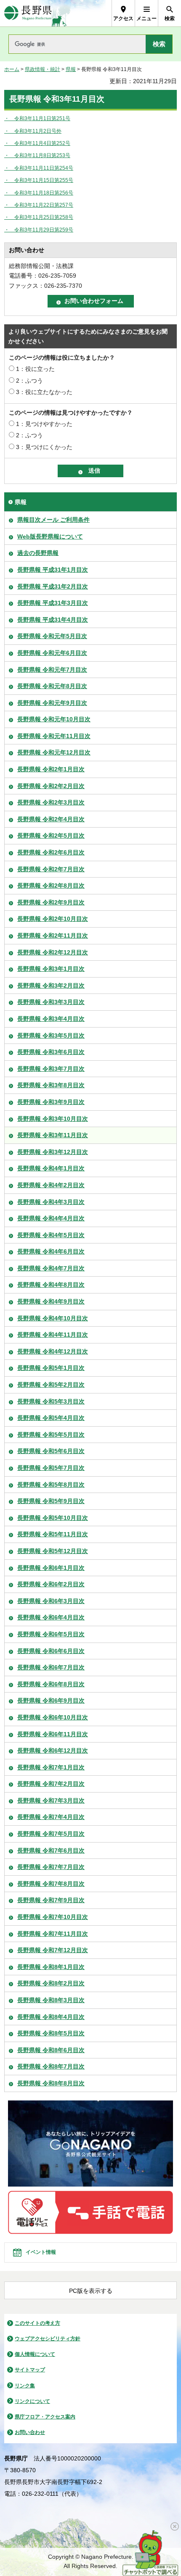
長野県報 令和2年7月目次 (51, 869)
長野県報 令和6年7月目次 (51, 1667)
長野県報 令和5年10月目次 (53, 1518)
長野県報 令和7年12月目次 (53, 1950)
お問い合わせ (30, 2432)
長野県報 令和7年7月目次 (51, 1867)
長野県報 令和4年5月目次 (51, 1235)
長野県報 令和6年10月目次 (53, 1717)
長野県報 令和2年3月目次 (51, 802)
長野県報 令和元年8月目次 (52, 686)
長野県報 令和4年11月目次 (53, 1335)
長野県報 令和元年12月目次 (54, 752)
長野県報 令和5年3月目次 (51, 1401)
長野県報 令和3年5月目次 (51, 1036)
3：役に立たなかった (44, 392)
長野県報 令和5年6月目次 (51, 1451)
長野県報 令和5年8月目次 (51, 1485)
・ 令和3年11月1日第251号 (37, 118)
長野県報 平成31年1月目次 (53, 570)
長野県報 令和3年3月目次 (51, 1002)
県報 (71, 69)
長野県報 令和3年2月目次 (51, 986)
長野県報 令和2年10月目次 (53, 919)
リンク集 (25, 2386)
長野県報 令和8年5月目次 (51, 2033)
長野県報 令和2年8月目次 (51, 886)
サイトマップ (30, 2370)
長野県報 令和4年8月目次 (51, 1285)
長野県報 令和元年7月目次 (52, 670)
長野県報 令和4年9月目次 (51, 1301)
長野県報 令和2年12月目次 (53, 952)
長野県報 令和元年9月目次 (52, 703)
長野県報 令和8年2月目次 (51, 1983)
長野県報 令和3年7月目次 (51, 1069)
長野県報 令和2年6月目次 (51, 852)
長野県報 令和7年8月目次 (51, 1884)
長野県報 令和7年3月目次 (51, 1801)
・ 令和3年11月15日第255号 (39, 180)
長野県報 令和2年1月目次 (51, 769)
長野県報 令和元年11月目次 (54, 736)
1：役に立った (35, 369)
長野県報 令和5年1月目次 (51, 1368)
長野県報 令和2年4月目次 (51, 819)
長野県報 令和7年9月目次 (51, 1900)
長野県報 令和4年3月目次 (51, 1202)
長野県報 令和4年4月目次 (51, 1218)
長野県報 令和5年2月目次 (51, 1385)
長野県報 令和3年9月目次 (51, 1102)
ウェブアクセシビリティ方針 (48, 2339)
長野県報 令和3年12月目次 (53, 1152)
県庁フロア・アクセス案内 (45, 2417)
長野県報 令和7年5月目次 (51, 1834)
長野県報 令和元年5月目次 (52, 636)
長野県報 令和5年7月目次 (51, 1468)
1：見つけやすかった (44, 424)
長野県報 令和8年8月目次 (51, 2083)
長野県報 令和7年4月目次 (51, 1817)
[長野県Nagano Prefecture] (28, 13)
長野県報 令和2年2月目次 (51, 786)
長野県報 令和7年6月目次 (51, 1851)
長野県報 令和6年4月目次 (51, 1617)
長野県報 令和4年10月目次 (53, 1318)
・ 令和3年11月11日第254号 (39, 168)
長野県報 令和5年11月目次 (53, 1534)
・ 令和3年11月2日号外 (33, 131)
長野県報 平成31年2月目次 (53, 586)
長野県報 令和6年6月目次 (51, 1651)
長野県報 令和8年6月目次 (51, 2050)
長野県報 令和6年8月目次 (51, 1684)
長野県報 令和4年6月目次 (51, 1251)
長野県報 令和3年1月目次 (51, 969)
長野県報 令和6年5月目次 (51, 1634)
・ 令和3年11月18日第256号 (39, 193)
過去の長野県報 (38, 553)
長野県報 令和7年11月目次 (53, 1934)
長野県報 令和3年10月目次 (53, 1119)
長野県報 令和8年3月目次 (51, 2000)
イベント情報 (41, 2252)
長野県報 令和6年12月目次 (53, 1751)
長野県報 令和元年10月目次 (54, 719)
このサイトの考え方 (37, 2323)
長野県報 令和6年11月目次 (53, 1734)
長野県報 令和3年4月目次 (51, 1019)
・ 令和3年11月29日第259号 (39, 230)
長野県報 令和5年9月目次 (51, 1501)
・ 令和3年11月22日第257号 (39, 205)
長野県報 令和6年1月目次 (51, 1568)
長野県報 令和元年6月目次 (52, 653)
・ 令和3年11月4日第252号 (37, 143)
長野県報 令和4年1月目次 (51, 1168)
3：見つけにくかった (44, 447)
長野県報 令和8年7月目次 (51, 2066)
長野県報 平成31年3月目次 (53, 603)
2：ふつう (29, 381)
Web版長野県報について (50, 536)
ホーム (12, 69)
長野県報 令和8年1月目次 (51, 1967)
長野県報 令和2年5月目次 (51, 836)
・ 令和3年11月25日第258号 (39, 217)
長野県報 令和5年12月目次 (53, 1551)
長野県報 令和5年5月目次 (51, 1435)
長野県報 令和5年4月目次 (51, 1418)
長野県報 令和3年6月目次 (51, 1052)
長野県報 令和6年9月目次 (51, 1701)
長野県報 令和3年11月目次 (53, 1135)
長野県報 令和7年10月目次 (53, 1917)
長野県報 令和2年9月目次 (51, 902)
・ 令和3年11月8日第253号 (37, 155)
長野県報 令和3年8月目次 (51, 1085)
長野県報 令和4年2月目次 (51, 1185)
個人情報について (35, 2354)
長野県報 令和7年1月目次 (51, 1767)
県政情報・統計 (43, 69)
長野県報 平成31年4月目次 (53, 620)
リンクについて (32, 2401)
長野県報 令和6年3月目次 (51, 1601)
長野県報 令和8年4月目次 (51, 2017)
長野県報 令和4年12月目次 (53, 1351)
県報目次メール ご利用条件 (53, 520)
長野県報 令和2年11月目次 (53, 936)
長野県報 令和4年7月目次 (51, 1268)
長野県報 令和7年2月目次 (51, 1784)
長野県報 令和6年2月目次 (51, 1584)
